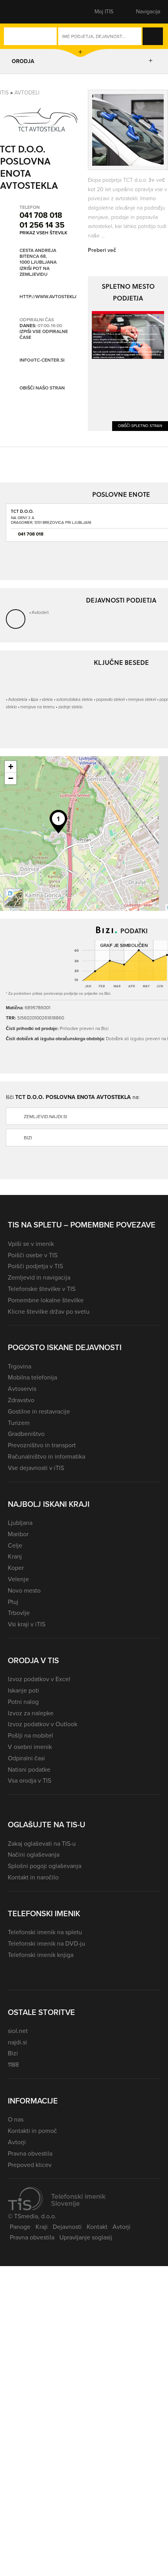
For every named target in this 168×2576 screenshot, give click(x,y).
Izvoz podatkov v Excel (39, 1679)
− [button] (11, 778)
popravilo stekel (110, 699)
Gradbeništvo (26, 1434)
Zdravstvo (21, 1400)
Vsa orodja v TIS (29, 1780)
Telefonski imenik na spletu (45, 1932)
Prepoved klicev (30, 2165)
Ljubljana (20, 1523)
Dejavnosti (67, 2227)
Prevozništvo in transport (42, 1445)
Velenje (18, 1579)
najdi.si (17, 2042)
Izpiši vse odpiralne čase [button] (44, 335)
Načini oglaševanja (34, 1855)
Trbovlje (19, 1613)
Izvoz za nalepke (31, 1713)
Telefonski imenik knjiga (41, 1955)
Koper (16, 1568)
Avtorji (17, 2142)
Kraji (42, 2227)
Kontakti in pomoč (32, 2131)
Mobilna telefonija (32, 1377)
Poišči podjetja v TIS (35, 1266)
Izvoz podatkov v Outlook (43, 1724)
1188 (13, 2065)
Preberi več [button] (102, 250)
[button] (21, 12)
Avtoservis (22, 1389)
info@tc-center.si (42, 360)
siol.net (18, 2031)
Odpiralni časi (26, 1758)
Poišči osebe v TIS (33, 1255)
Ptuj (13, 1602)
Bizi (13, 2053)
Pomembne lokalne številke (46, 1300)
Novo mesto (24, 1590)
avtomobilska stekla (74, 699)
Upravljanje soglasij (86, 2237)
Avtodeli (27, 93)
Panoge (20, 2227)
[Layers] (13, 898)
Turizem (19, 1423)
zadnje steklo (70, 707)
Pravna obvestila (30, 2153)
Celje (15, 1545)
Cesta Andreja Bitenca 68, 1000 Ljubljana (38, 257)
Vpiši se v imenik (31, 1244)
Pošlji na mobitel (30, 1735)
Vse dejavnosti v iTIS (36, 1468)
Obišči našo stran (42, 388)
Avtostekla (18, 699)
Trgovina (20, 1366)
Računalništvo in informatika (46, 1456)
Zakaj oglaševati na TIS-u (42, 1844)
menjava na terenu (38, 707)
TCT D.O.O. (22, 511)
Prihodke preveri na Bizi (84, 1028)
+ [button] (11, 767)
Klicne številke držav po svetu (49, 1312)
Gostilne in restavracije (39, 1411)
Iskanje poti (23, 1690)
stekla (47, 699)
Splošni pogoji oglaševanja (45, 1866)
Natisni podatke (29, 1770)
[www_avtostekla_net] (128, 335)
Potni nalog (23, 1702)
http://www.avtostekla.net (54, 297)
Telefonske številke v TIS (42, 1289)
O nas (16, 2119)
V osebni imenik (30, 1747)
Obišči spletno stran (140, 426)
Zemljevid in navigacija (39, 1277)
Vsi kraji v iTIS (27, 1624)
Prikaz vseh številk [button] (43, 233)
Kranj (15, 1556)
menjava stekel (142, 699)
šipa (35, 699)
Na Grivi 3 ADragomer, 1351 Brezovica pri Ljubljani (51, 520)
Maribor (18, 1534)
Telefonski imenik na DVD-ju (46, 1943)
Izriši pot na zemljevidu (35, 272)
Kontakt (97, 2227)
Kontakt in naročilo (33, 1877)
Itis (4, 93)
